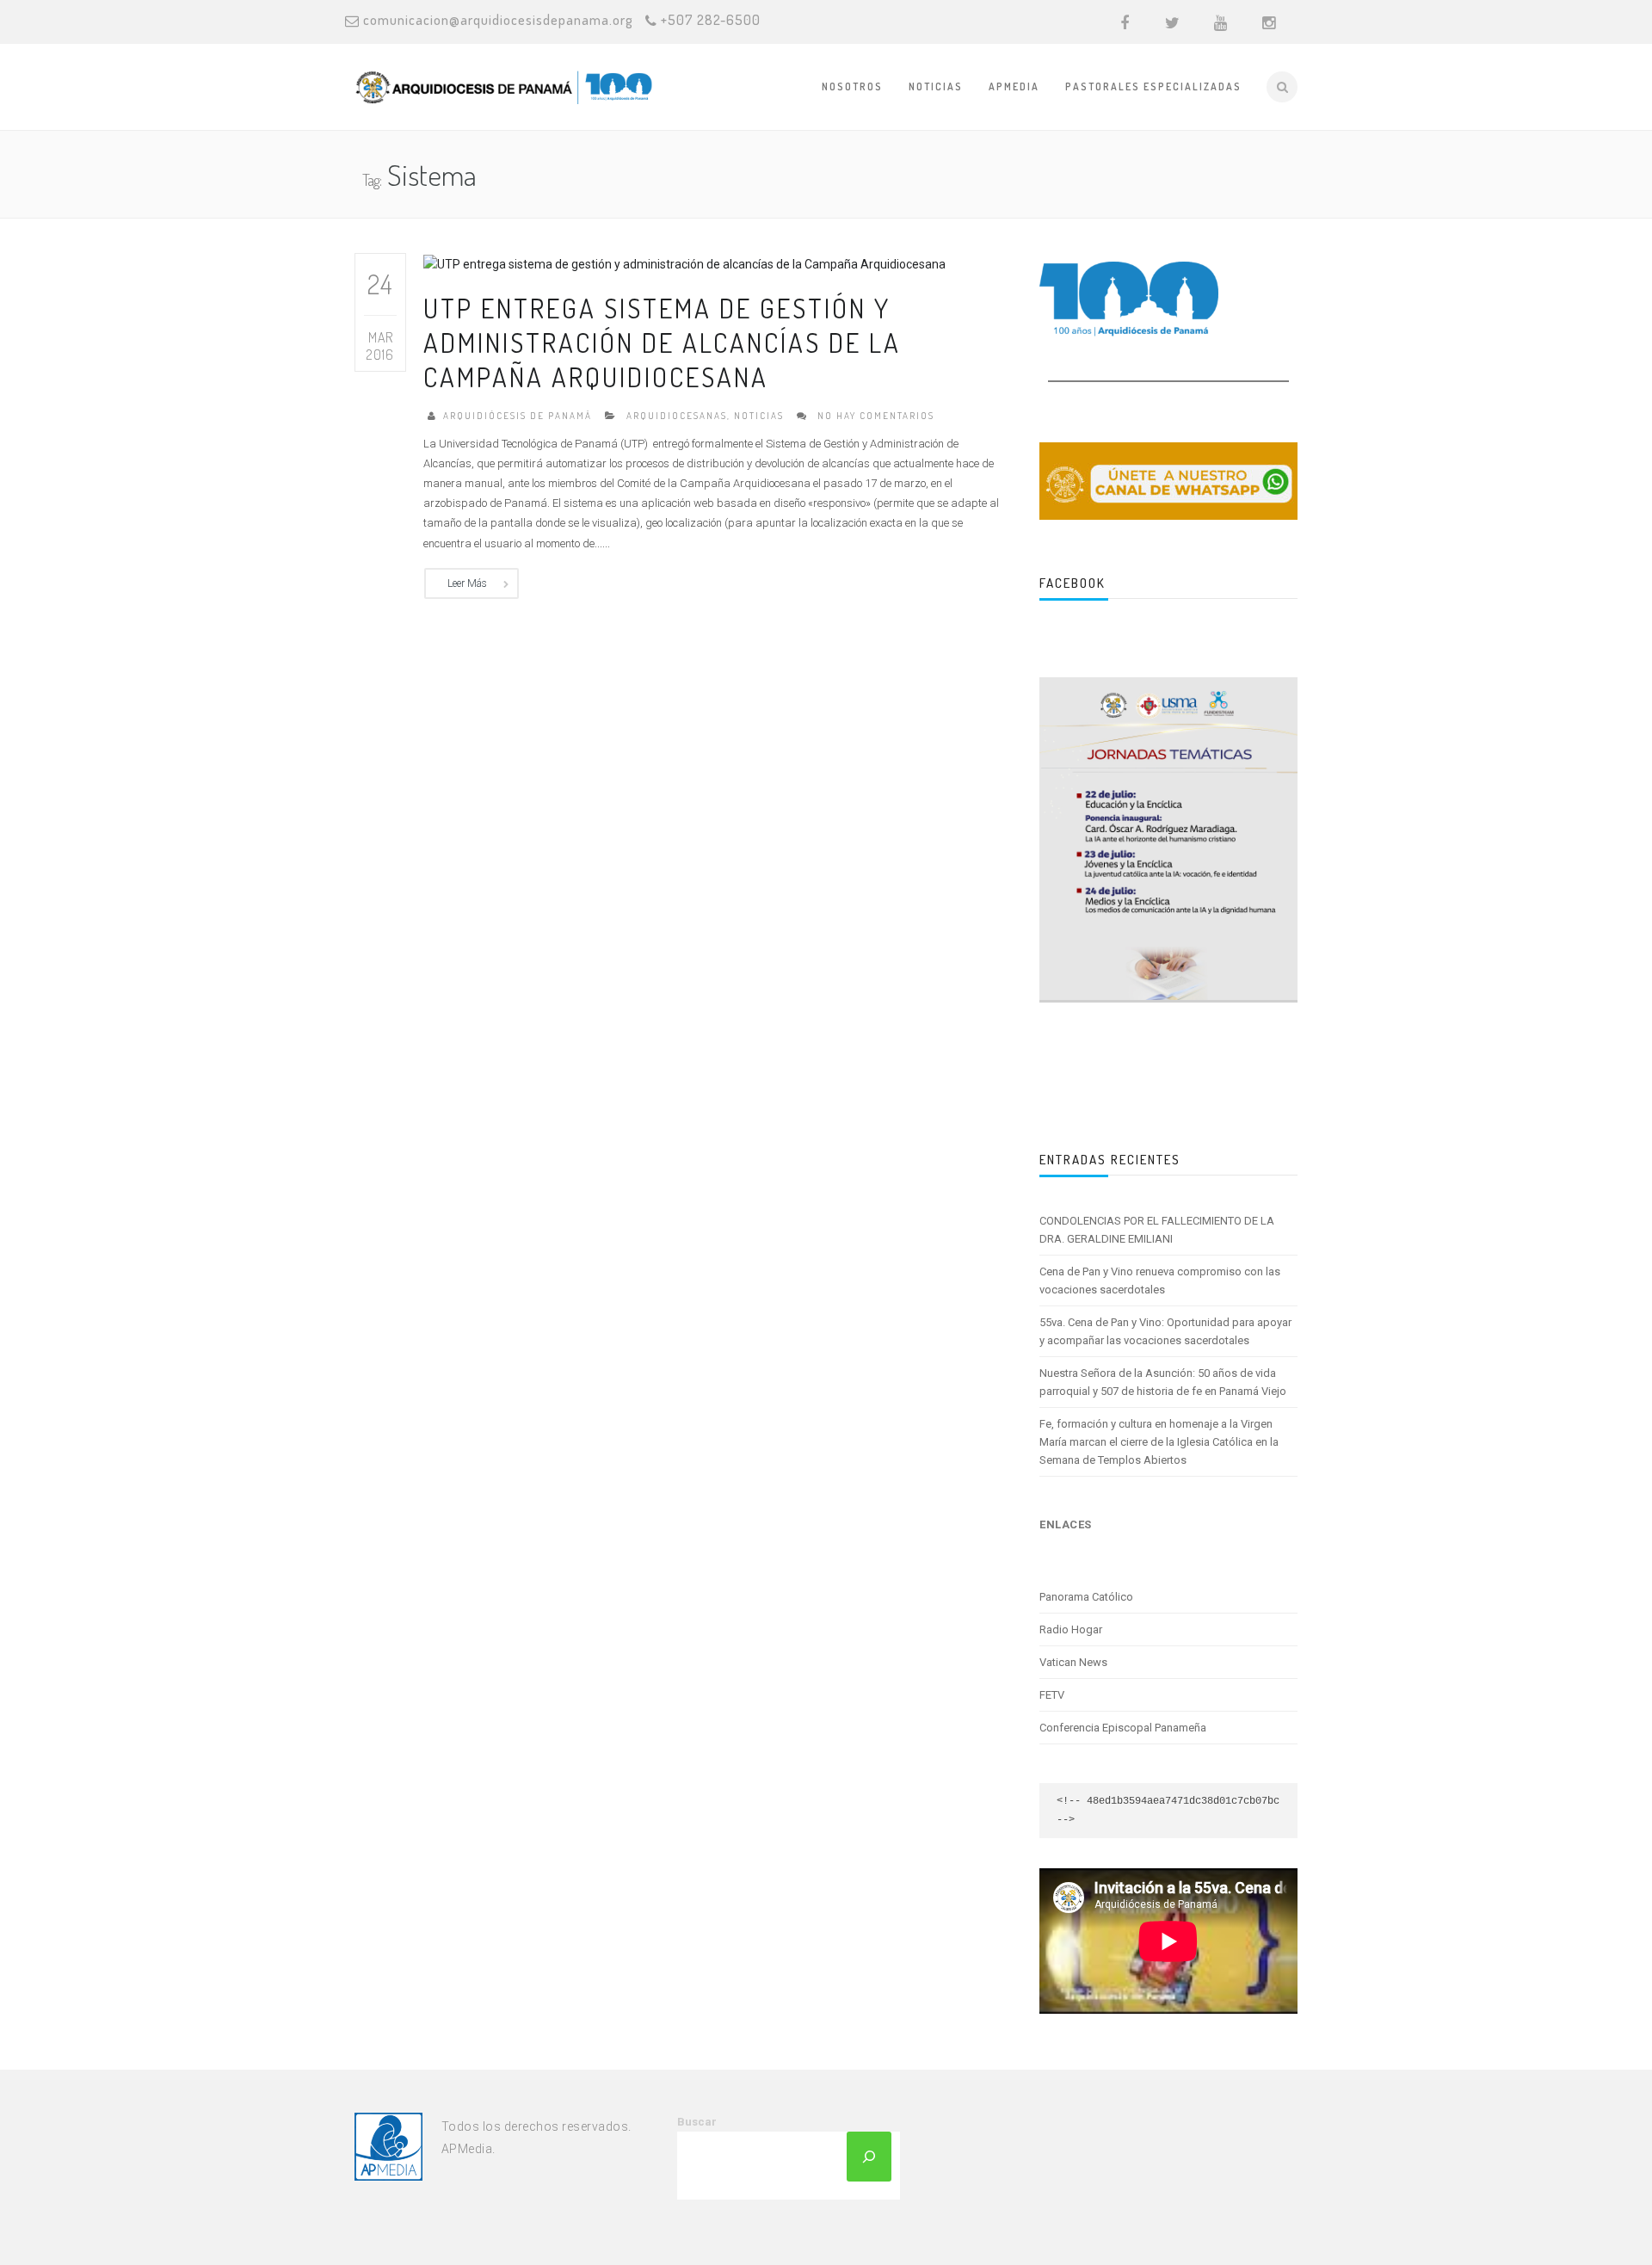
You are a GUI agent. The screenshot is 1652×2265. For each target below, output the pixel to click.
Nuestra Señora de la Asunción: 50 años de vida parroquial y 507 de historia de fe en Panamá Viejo (1163, 1382)
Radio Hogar (1071, 1629)
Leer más (467, 583)
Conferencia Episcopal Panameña (1123, 1728)
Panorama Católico (1086, 1597)
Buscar (697, 2122)
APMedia (1014, 86)
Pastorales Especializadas (1153, 86)
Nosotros (852, 86)
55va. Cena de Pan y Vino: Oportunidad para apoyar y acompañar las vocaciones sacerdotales (1165, 1331)
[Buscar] (869, 2157)
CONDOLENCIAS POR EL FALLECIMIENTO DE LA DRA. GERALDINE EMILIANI (1157, 1230)
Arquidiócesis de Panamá (518, 416)
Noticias (936, 86)
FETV (1052, 1695)
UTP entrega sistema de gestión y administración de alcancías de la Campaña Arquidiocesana (662, 343)
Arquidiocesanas (677, 416)
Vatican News (1073, 1662)
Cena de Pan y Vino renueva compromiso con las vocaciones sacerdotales (1160, 1281)
